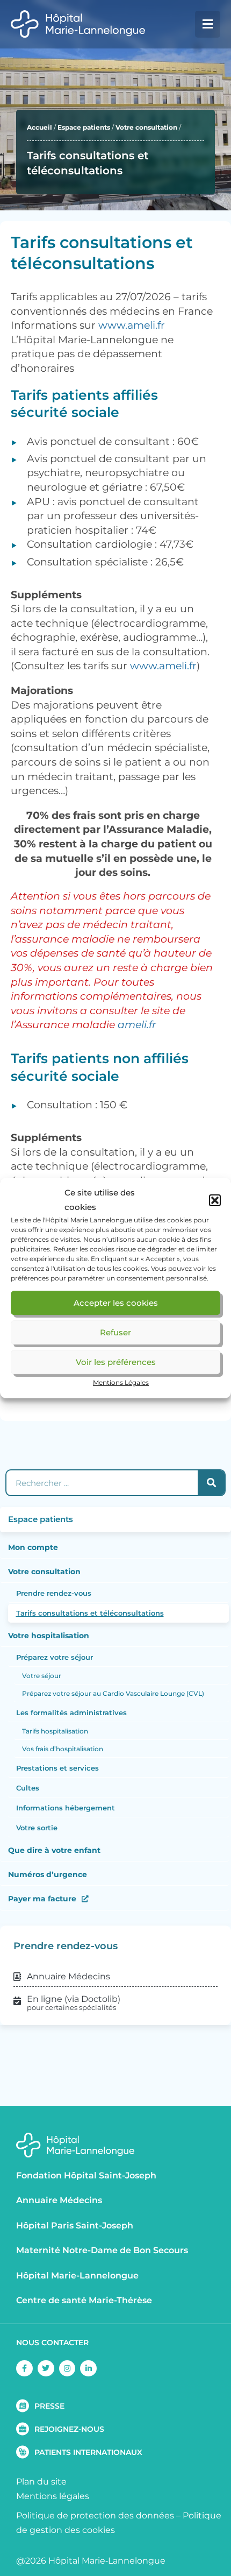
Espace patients (84, 127)
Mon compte (33, 1547)
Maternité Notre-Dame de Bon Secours (102, 2250)
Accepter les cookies (116, 1303)
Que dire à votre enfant (54, 1850)
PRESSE (49, 2406)
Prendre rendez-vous (54, 1593)
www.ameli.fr (132, 325)
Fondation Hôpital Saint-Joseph (86, 2175)
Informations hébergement (66, 1808)
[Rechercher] (211, 1483)
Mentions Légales (121, 1382)
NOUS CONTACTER (52, 2343)
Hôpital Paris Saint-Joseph (75, 2225)
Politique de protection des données (95, 2515)
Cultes (28, 1788)
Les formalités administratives (71, 1712)
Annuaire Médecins (59, 2200)
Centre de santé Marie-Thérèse (84, 2300)
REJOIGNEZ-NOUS (69, 2429)
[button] (215, 1200)
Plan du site (41, 2482)
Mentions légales (53, 2496)
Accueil (39, 127)
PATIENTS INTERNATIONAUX (88, 2452)
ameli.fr (137, 1025)
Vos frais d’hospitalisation (63, 1749)
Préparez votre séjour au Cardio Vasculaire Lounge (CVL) (113, 1693)
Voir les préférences (116, 1362)
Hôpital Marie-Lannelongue (77, 2276)
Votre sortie (37, 1828)
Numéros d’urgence (48, 1874)
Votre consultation (146, 127)
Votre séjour (42, 1676)
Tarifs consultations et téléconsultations (90, 1613)
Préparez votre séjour (55, 1657)
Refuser (115, 1332)
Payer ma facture (42, 1899)
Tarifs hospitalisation (55, 1731)
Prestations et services (57, 1768)
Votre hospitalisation (49, 1636)
